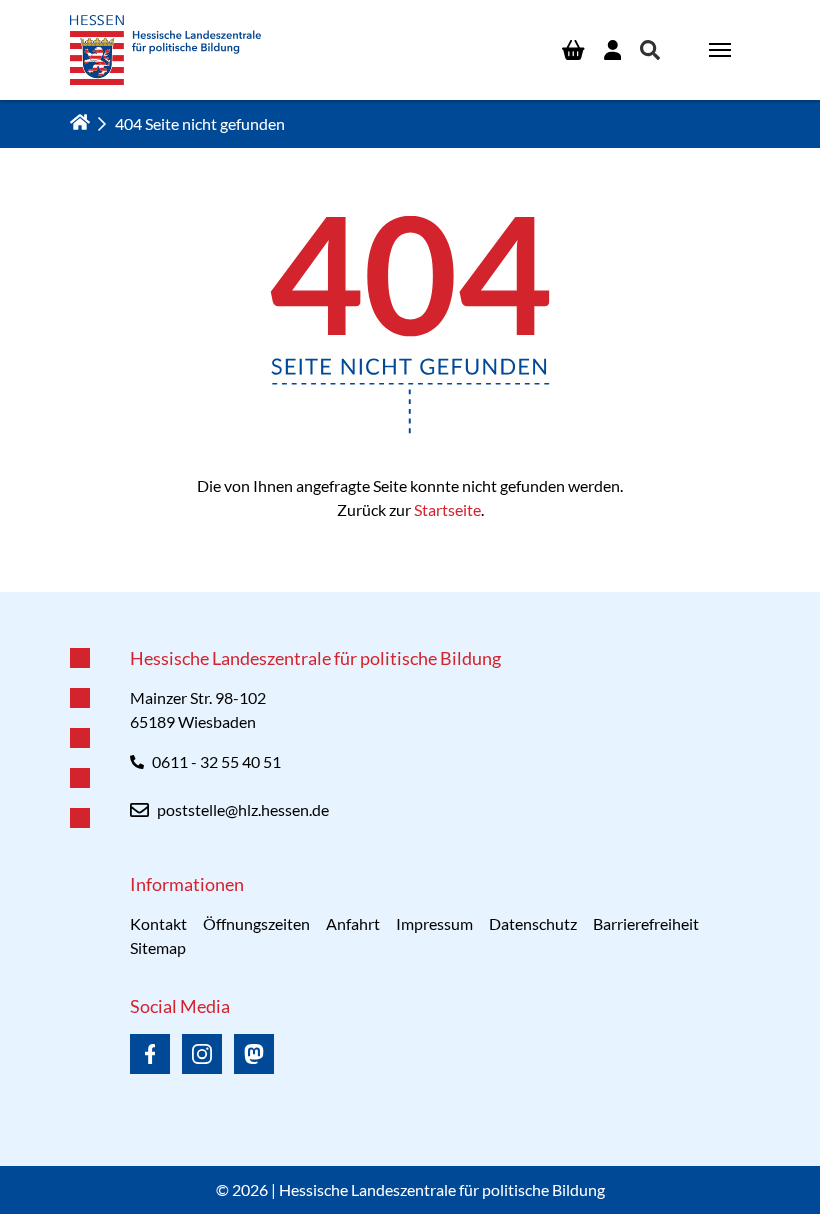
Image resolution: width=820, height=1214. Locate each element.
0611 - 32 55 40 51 (216, 761)
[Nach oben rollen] (410, 592)
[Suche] (650, 50)
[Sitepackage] (165, 50)
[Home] (80, 122)
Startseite (447, 509)
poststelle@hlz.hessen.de (243, 809)
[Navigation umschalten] (720, 50)
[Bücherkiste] (573, 50)
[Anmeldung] (612, 50)
